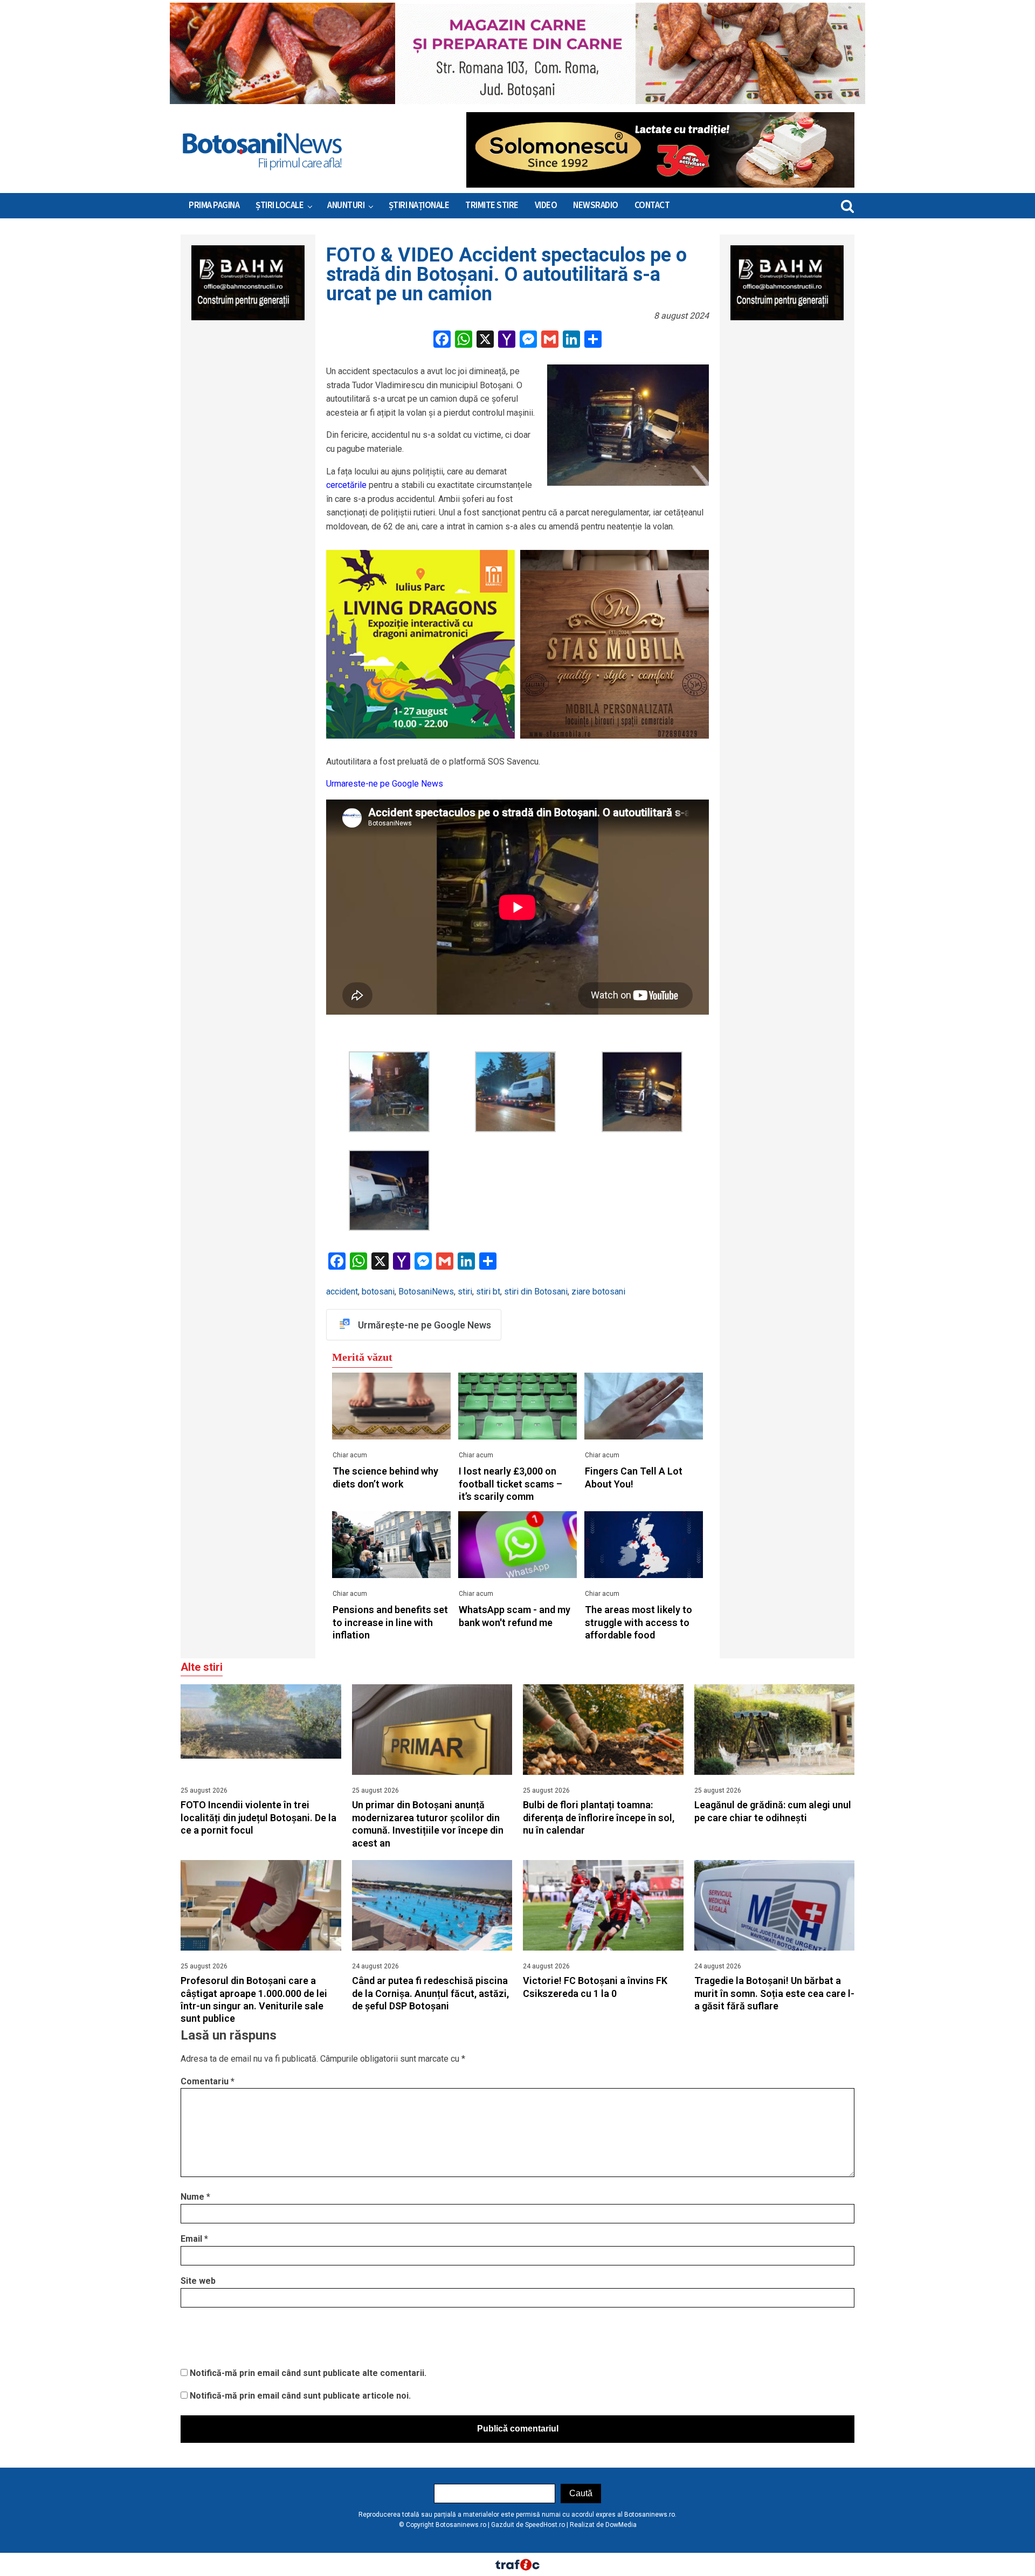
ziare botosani (598, 1292)
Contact (652, 205)
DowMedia (621, 2525)
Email (194, 2239)
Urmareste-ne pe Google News (385, 784)
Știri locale (280, 205)
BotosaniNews (426, 1292)
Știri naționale (419, 205)
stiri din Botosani (536, 1292)
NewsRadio (596, 205)
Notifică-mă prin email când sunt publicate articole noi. (300, 2396)
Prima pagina (214, 205)
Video (546, 205)
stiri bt (488, 1292)
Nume (195, 2197)
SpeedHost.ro (545, 2525)
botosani (378, 1292)
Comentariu (208, 2081)
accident (342, 1292)
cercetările (346, 485)
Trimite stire (492, 205)
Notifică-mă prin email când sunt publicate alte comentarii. (308, 2373)
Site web (198, 2281)
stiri (465, 1292)
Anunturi (346, 205)
